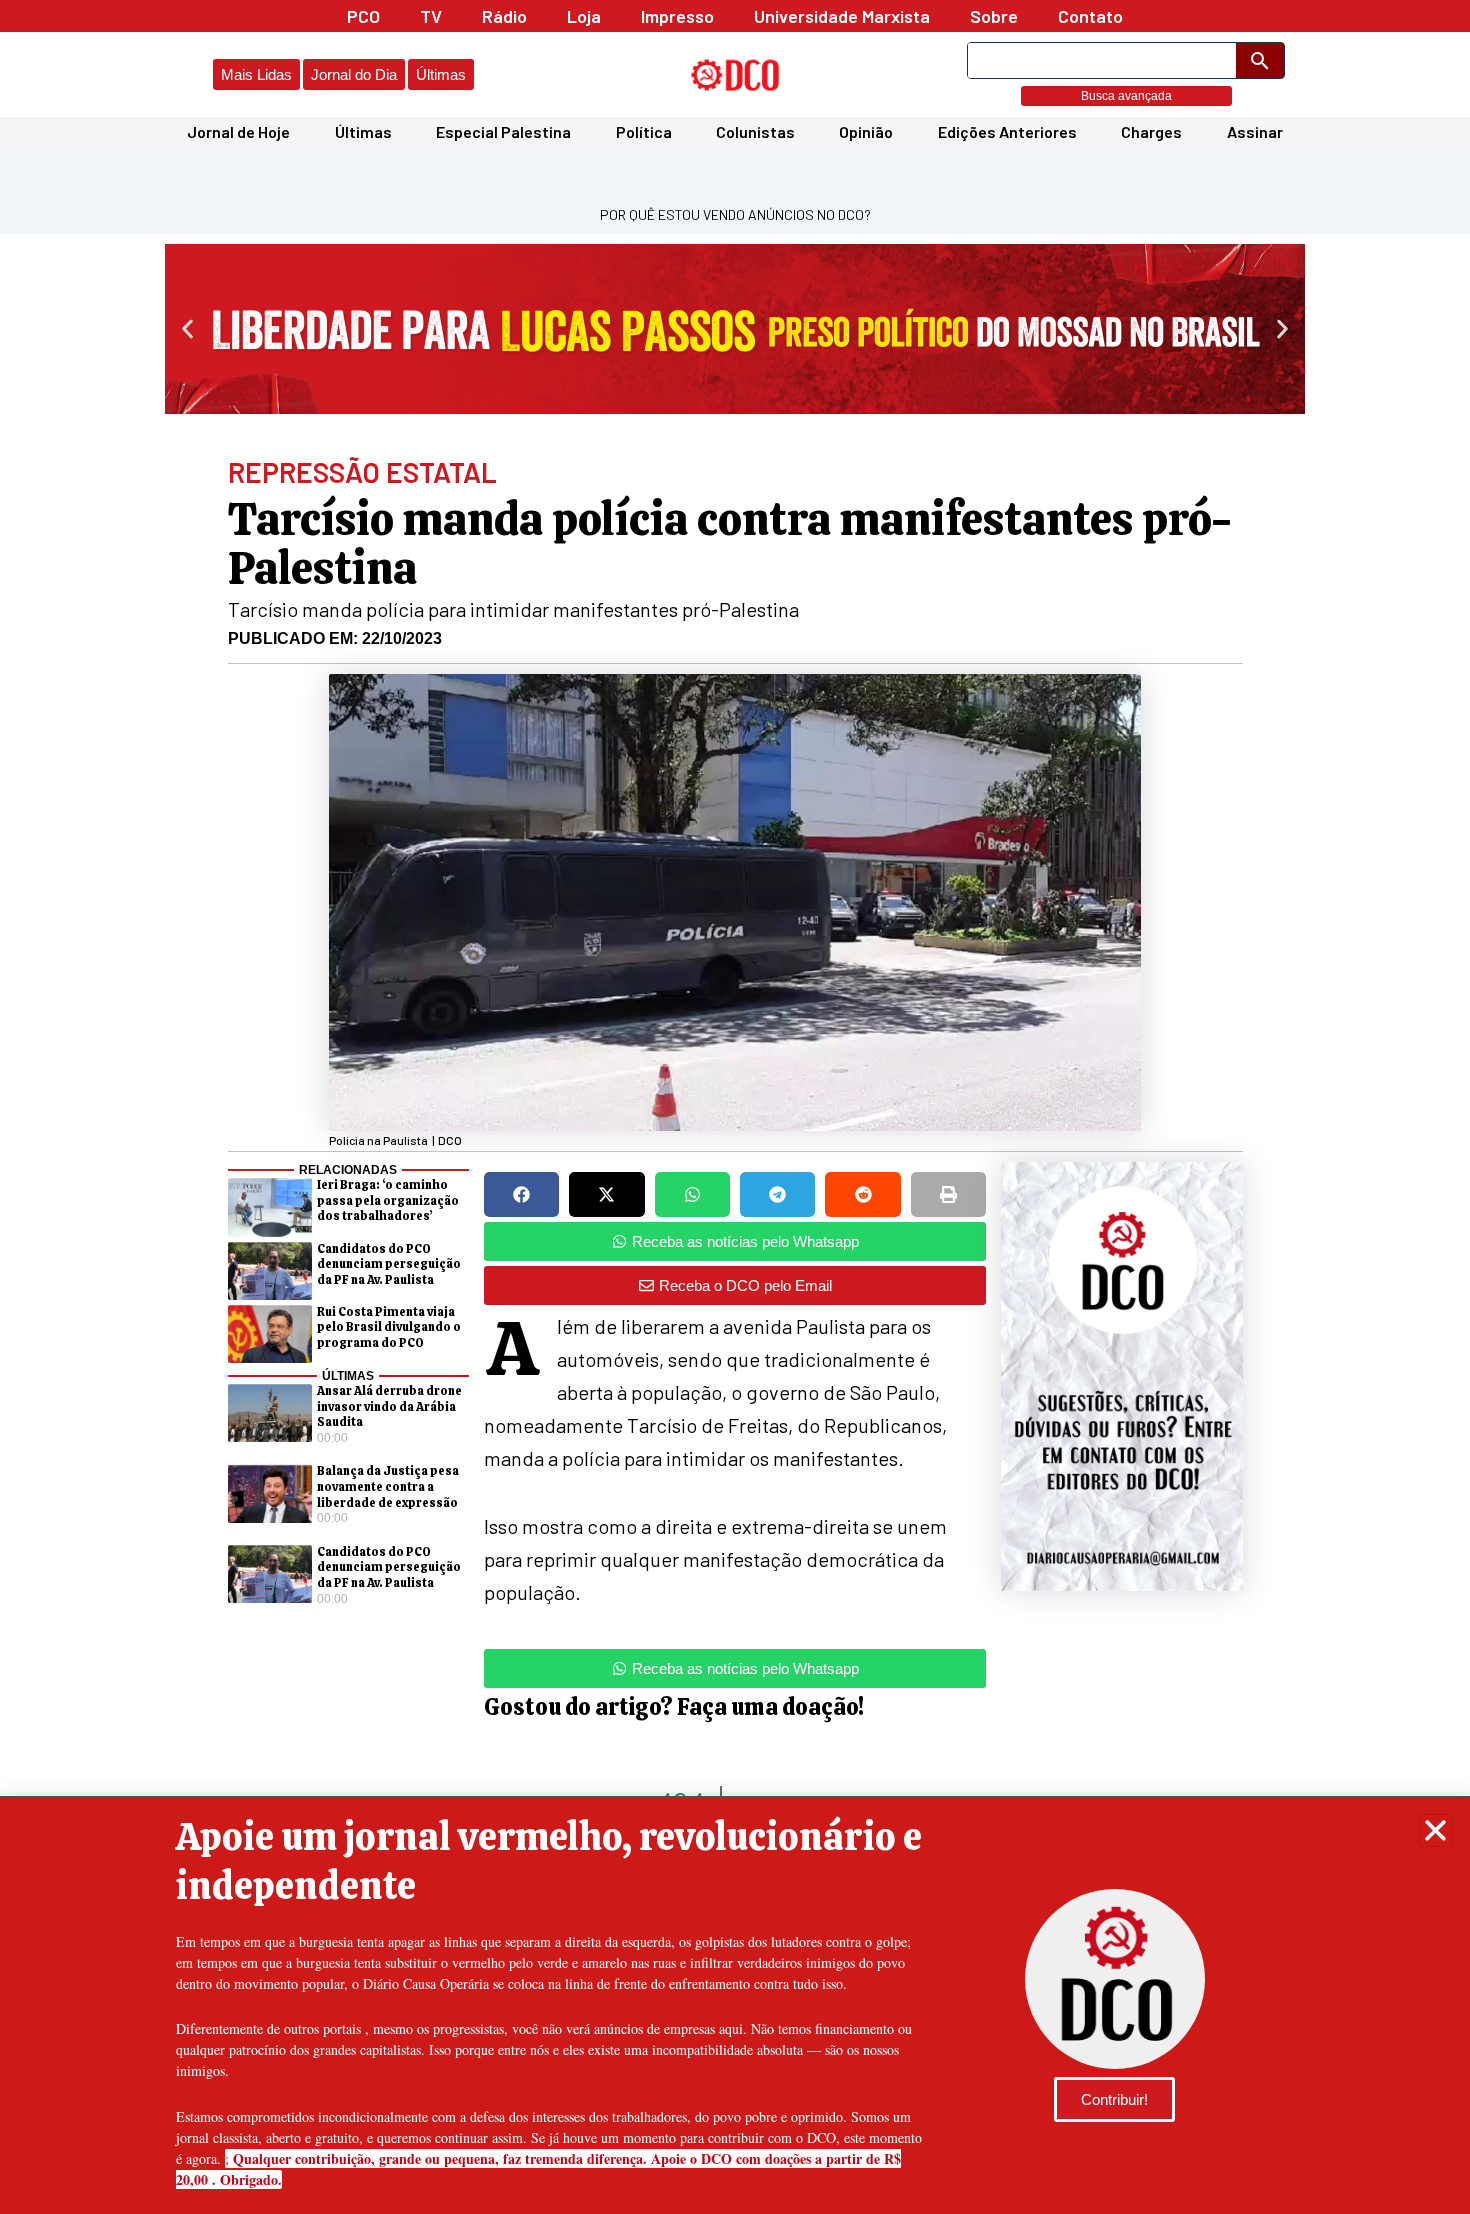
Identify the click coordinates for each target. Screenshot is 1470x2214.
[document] (735, 1107)
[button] (1435, 1830)
